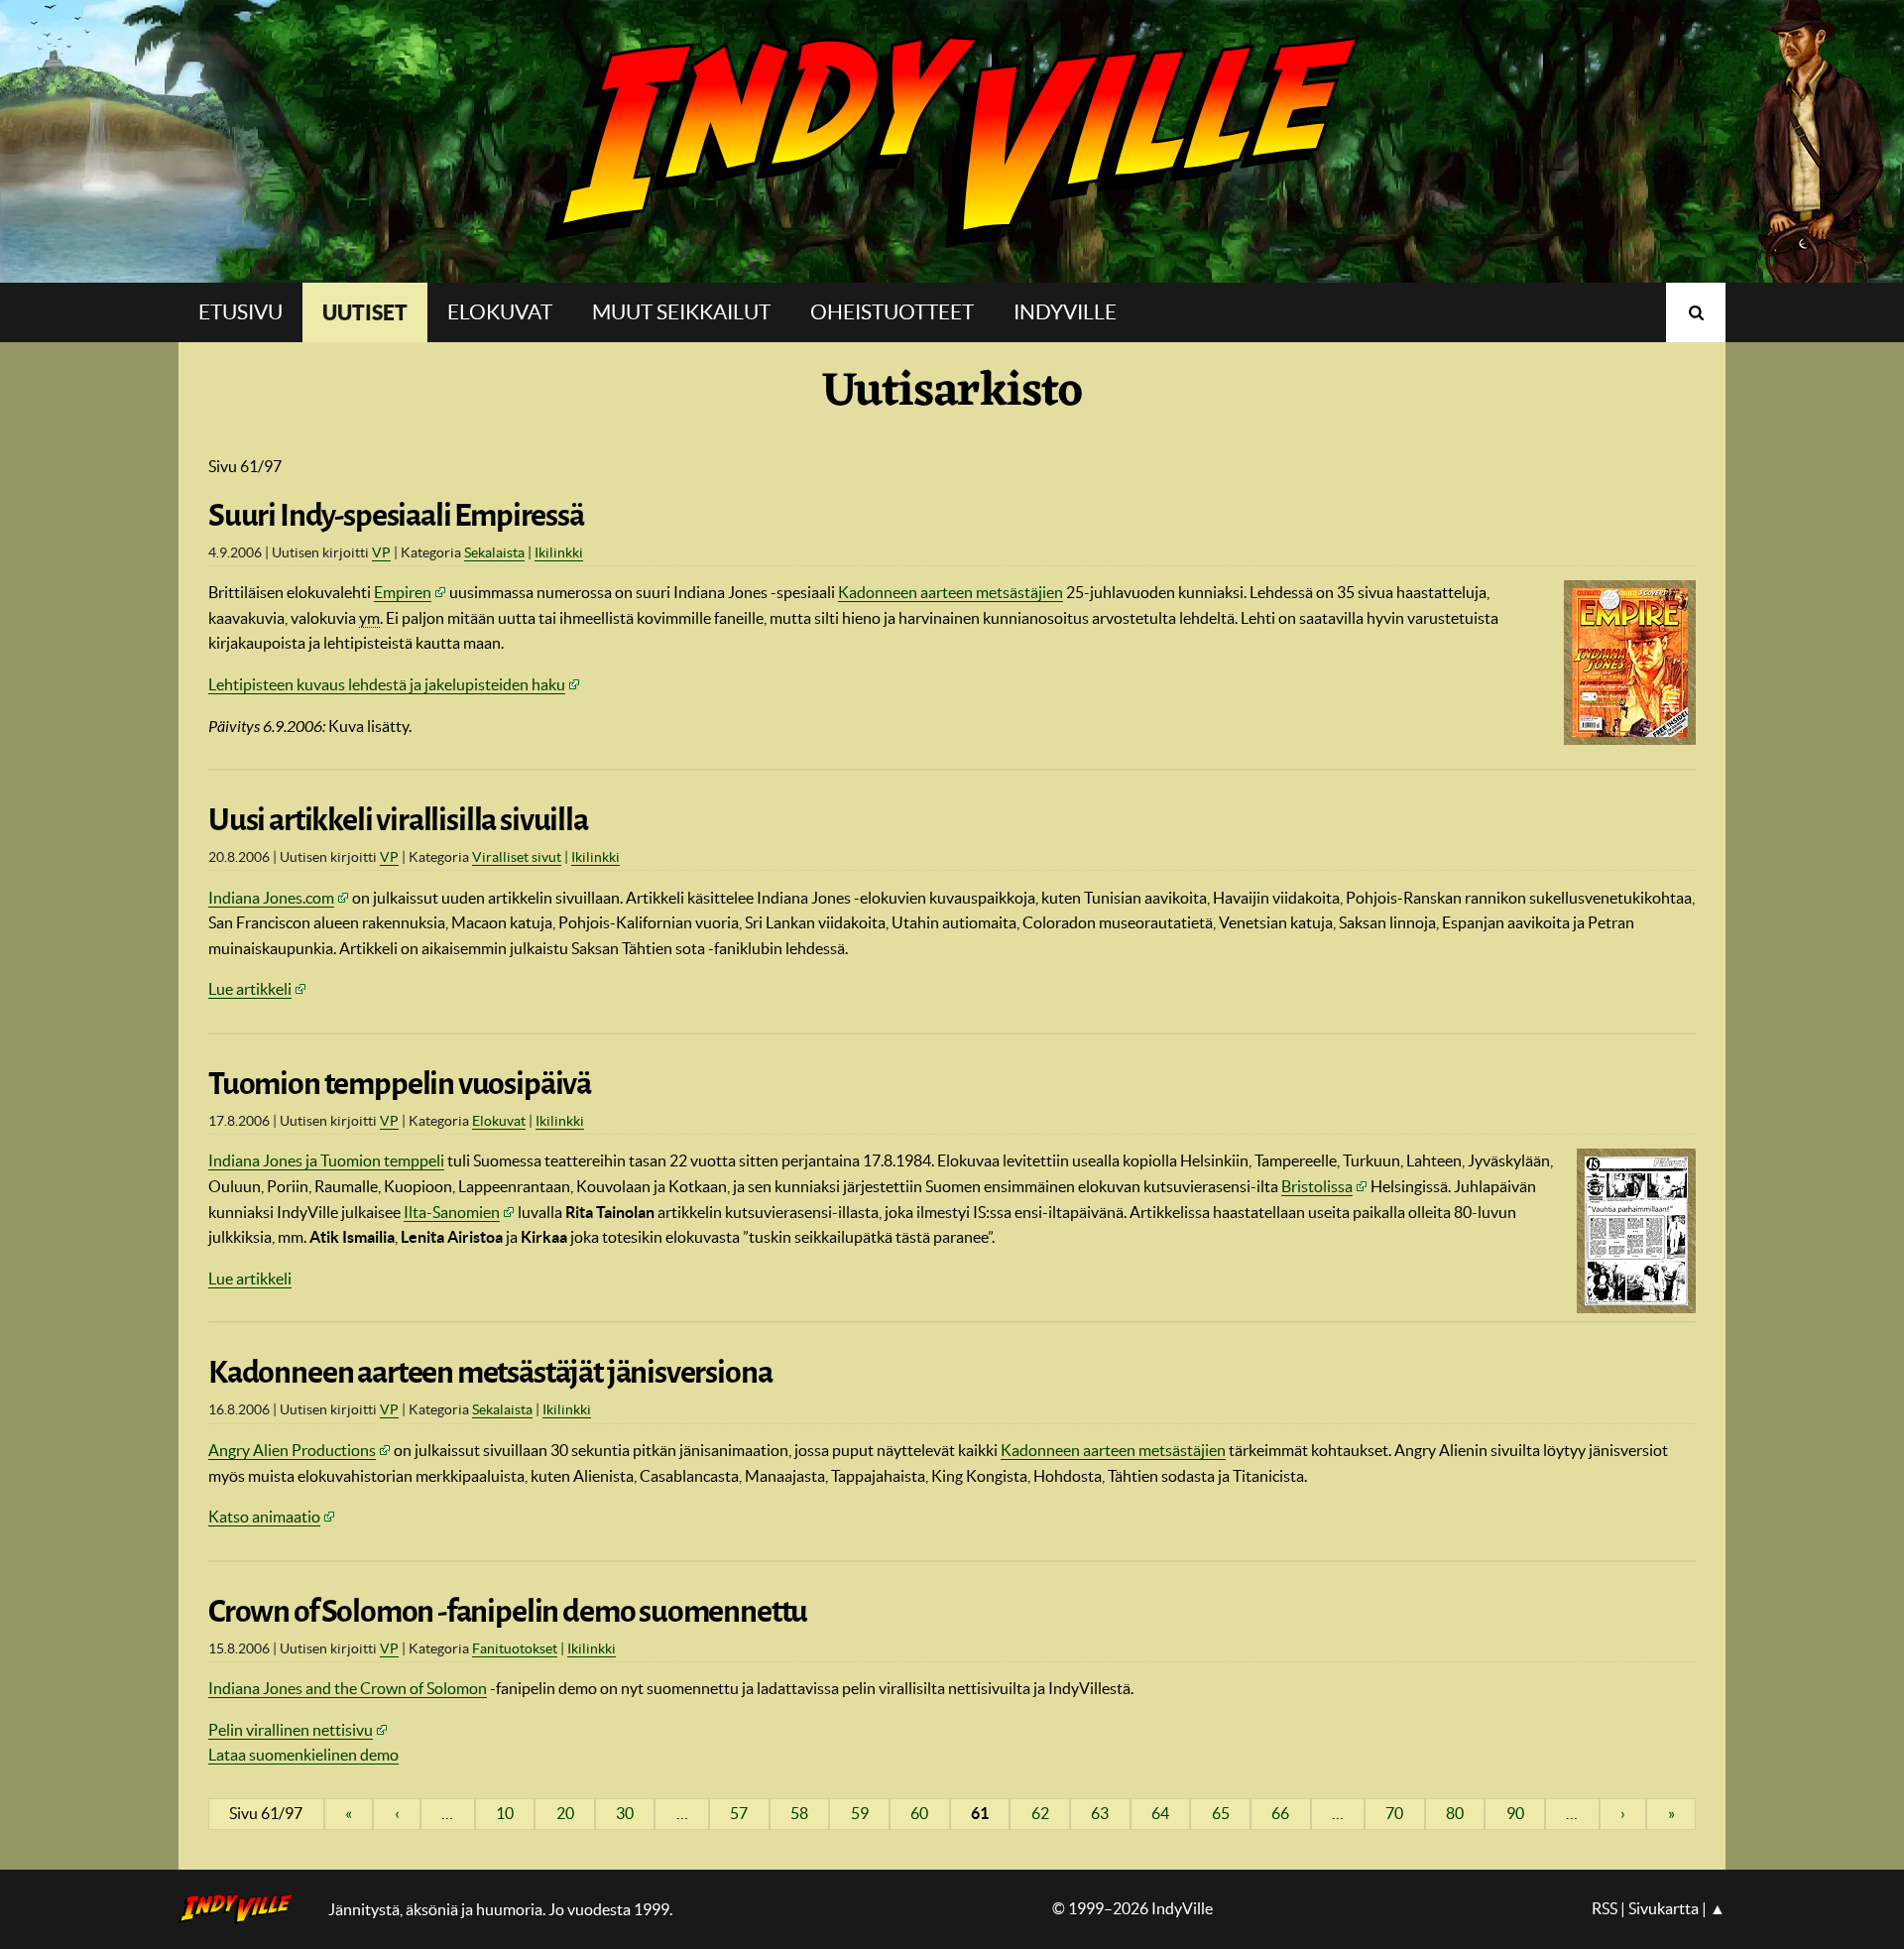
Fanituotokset (515, 1648)
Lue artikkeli (250, 989)
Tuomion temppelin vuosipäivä (400, 1084)
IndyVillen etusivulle (248, 1909)
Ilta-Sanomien (452, 1212)
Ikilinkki (559, 552)
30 (625, 1813)
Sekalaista (494, 552)
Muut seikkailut (681, 312)
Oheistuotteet (892, 312)
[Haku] (1696, 312)
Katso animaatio (264, 1517)
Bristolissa (1317, 1186)
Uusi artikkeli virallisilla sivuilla (398, 820)
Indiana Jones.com (271, 898)
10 (505, 1813)
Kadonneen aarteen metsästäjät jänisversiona (490, 1373)
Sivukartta (1664, 1908)
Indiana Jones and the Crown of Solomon (348, 1688)
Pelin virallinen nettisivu (291, 1730)
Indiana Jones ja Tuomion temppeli (326, 1160)
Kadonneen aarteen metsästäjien (951, 592)
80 (1455, 1813)
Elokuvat (500, 312)
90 (1515, 1813)
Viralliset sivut (517, 857)
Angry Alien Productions (292, 1450)
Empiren (403, 592)
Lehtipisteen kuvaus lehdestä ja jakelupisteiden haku (387, 684)
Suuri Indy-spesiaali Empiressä (396, 516)
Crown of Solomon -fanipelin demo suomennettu (508, 1612)
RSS (1605, 1908)
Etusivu (240, 312)
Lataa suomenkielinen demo (303, 1755)
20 (565, 1813)
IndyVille (952, 141)
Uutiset (365, 312)
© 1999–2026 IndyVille (1132, 1908)
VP (381, 552)
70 (1394, 1813)
